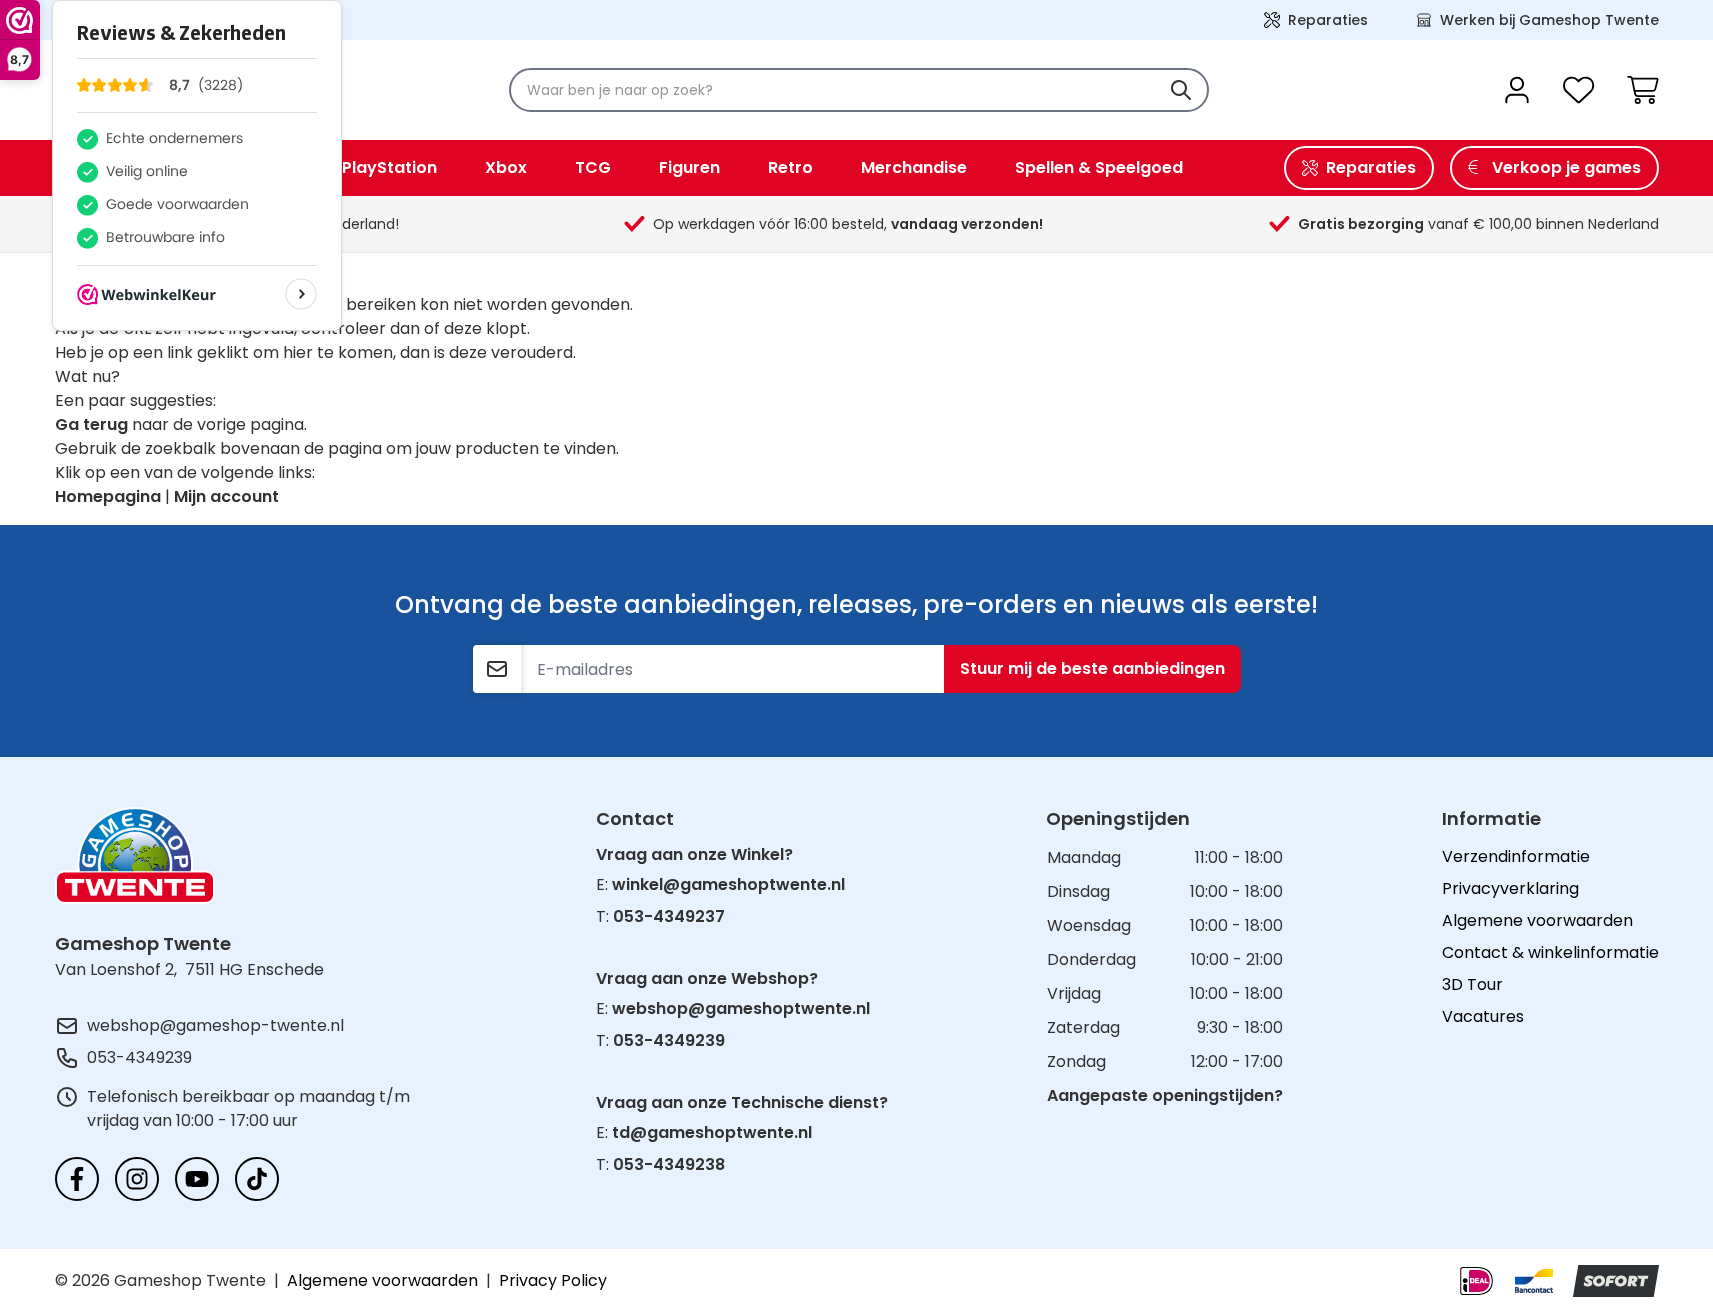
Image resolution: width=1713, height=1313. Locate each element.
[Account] (1517, 90)
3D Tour (1472, 984)
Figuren (689, 167)
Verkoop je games (1566, 167)
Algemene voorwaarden (1537, 920)
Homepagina (108, 496)
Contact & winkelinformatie (1550, 952)
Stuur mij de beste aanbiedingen (1092, 668)
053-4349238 (669, 1164)
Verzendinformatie (1516, 856)
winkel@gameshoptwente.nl (728, 884)
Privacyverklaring (1510, 888)
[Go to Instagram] (137, 1179)
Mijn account (226, 496)
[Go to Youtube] (197, 1179)
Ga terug (91, 424)
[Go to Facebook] (77, 1179)
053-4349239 (139, 1057)
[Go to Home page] (135, 855)
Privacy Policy (553, 1280)
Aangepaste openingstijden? (1165, 1095)
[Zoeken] (1181, 90)
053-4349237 (669, 916)
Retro (790, 167)
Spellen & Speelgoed (1099, 167)
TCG (593, 167)
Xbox (506, 167)
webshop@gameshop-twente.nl (215, 1025)
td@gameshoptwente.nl (712, 1132)
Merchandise (914, 167)
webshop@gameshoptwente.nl (741, 1008)
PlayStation (389, 167)
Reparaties (1328, 20)
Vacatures (1483, 1016)
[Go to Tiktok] (257, 1179)
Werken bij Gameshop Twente (1549, 20)
